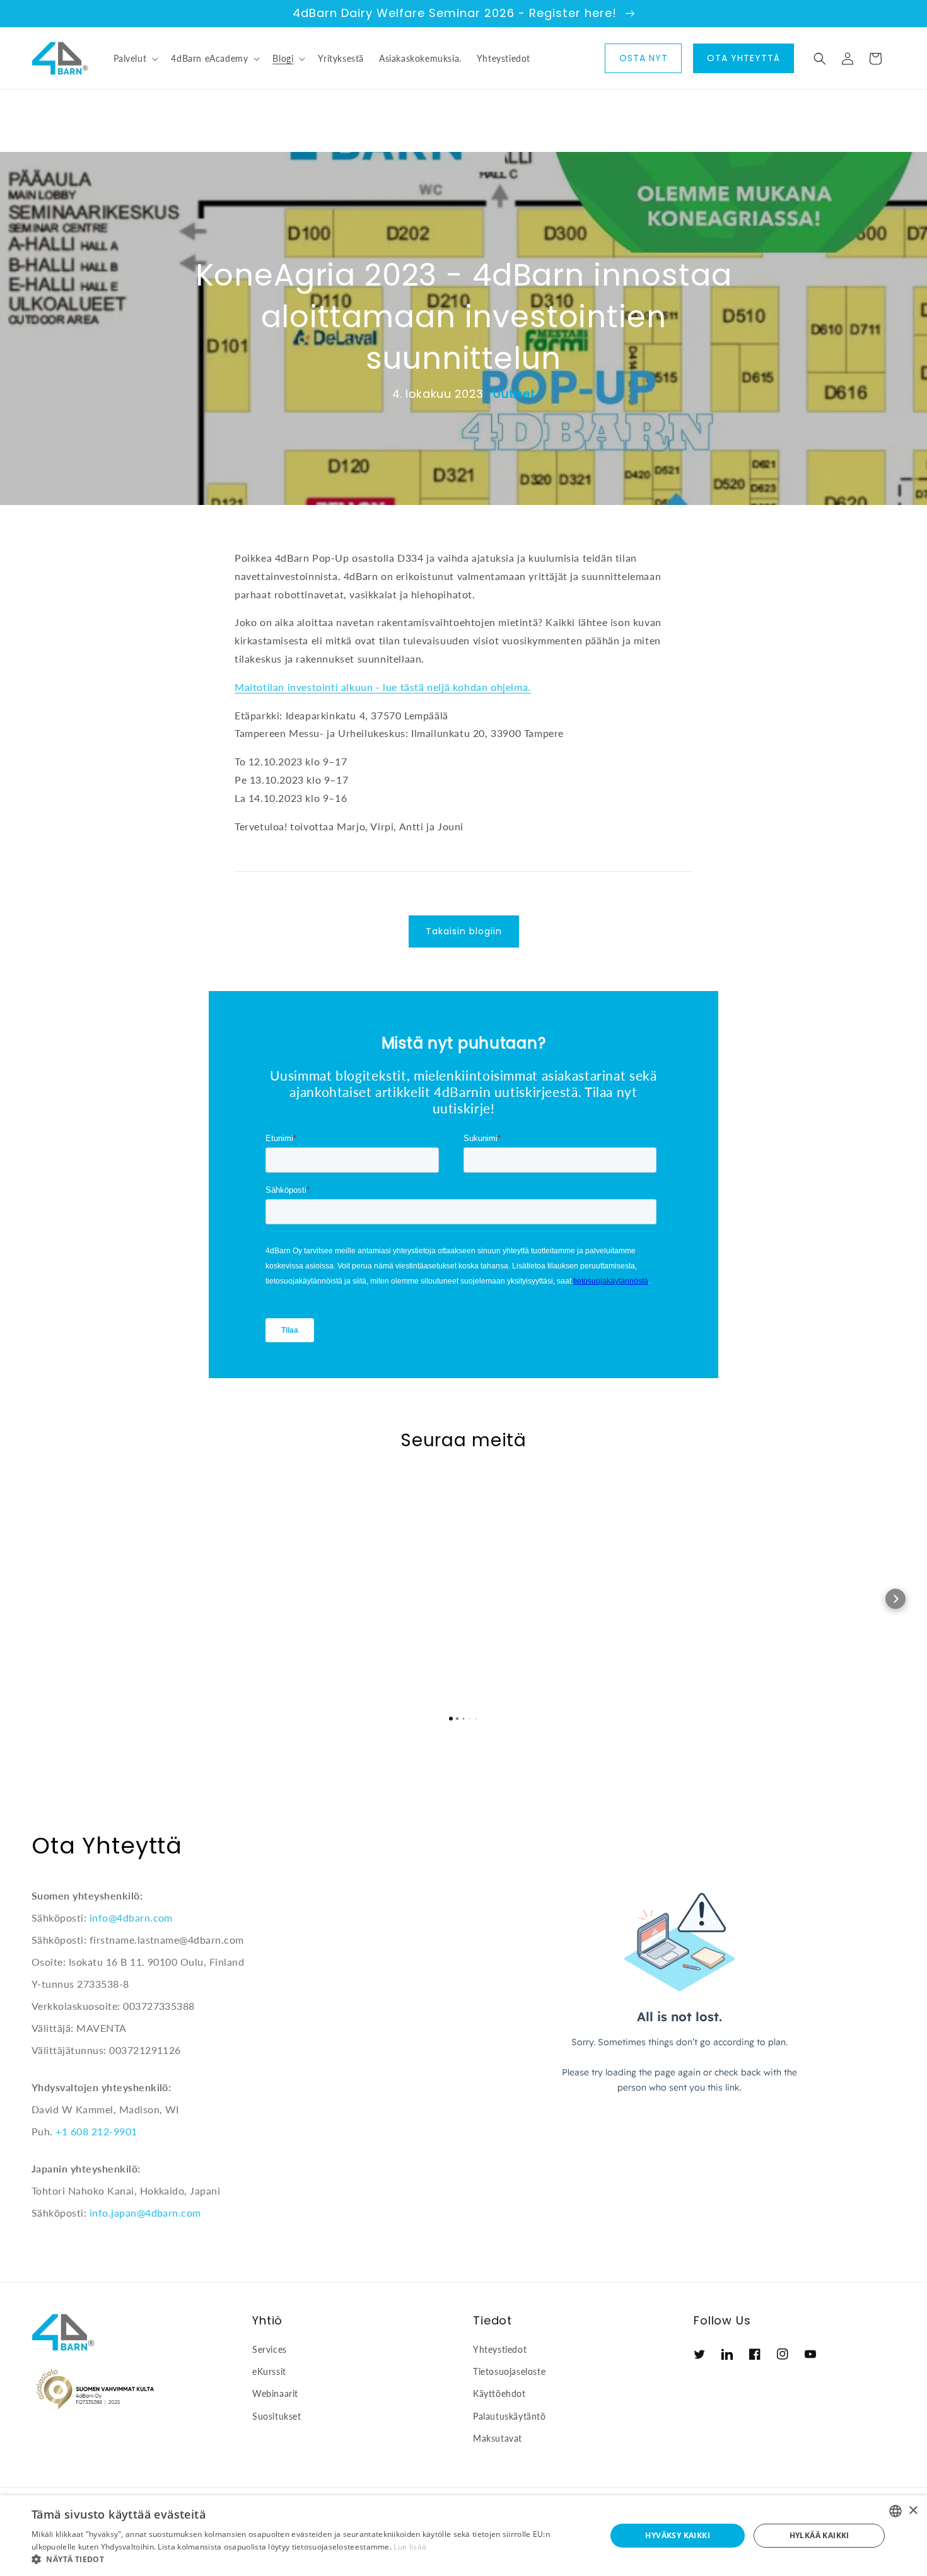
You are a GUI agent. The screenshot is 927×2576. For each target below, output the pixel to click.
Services (270, 2349)
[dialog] (463, 2536)
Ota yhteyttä (743, 58)
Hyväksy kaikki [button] (678, 2535)
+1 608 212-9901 (96, 2131)
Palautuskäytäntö (510, 2416)
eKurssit (269, 2371)
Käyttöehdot (499, 2393)
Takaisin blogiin (464, 931)
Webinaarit (275, 2393)
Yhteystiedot (500, 2349)
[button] (135, 59)
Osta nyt (644, 58)
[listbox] (895, 2511)
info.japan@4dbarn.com (145, 2213)
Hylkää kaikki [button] (819, 2535)
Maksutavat (498, 2438)
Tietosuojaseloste (509, 2371)
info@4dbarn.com (131, 1917)
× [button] (913, 2511)
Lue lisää (410, 2547)
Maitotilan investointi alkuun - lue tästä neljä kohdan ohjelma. (383, 687)
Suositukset (277, 2416)
